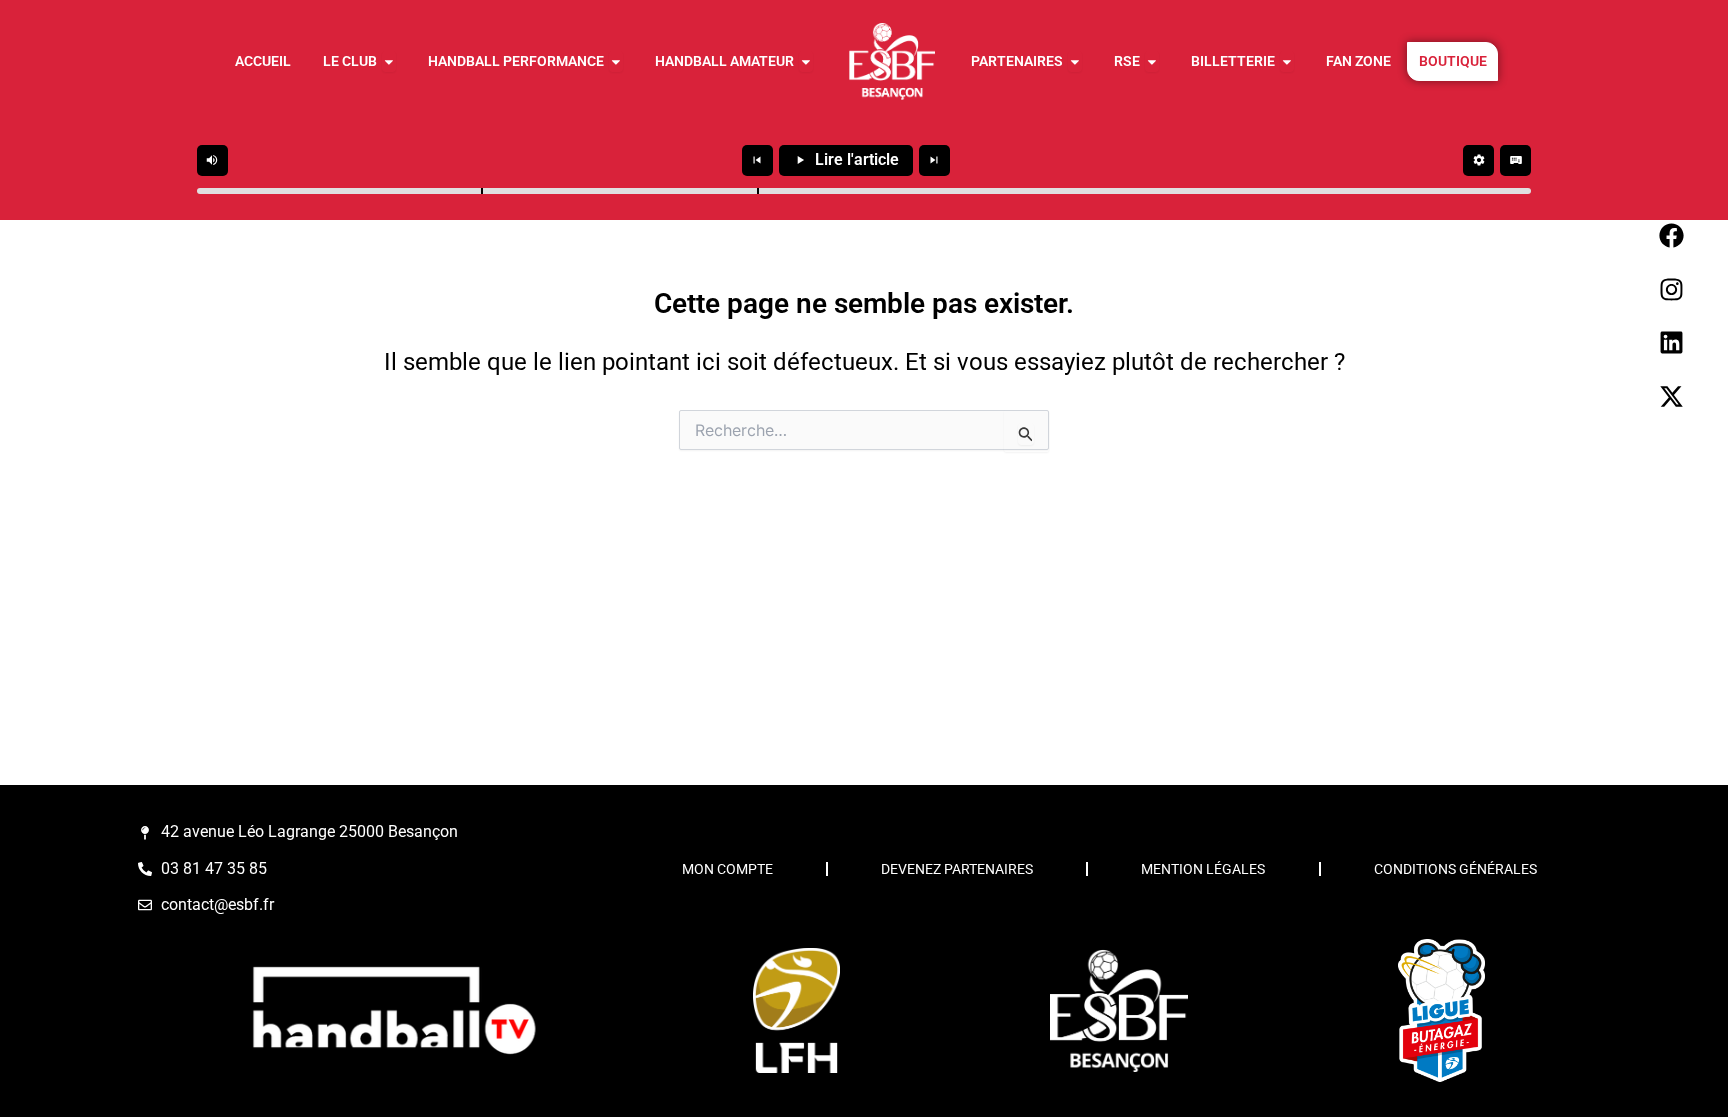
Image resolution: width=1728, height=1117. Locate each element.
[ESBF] (1119, 1010)
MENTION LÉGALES (1203, 869)
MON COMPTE (727, 869)
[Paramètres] (1478, 160)
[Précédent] (757, 160)
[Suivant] (934, 160)
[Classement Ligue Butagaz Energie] (1441, 1011)
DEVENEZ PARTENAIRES (957, 869)
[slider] (864, 191)
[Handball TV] (393, 1010)
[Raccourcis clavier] (1515, 160)
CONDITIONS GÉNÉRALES (1455, 869)
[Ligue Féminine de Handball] (796, 1010)
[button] (482, 191)
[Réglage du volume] (212, 160)
